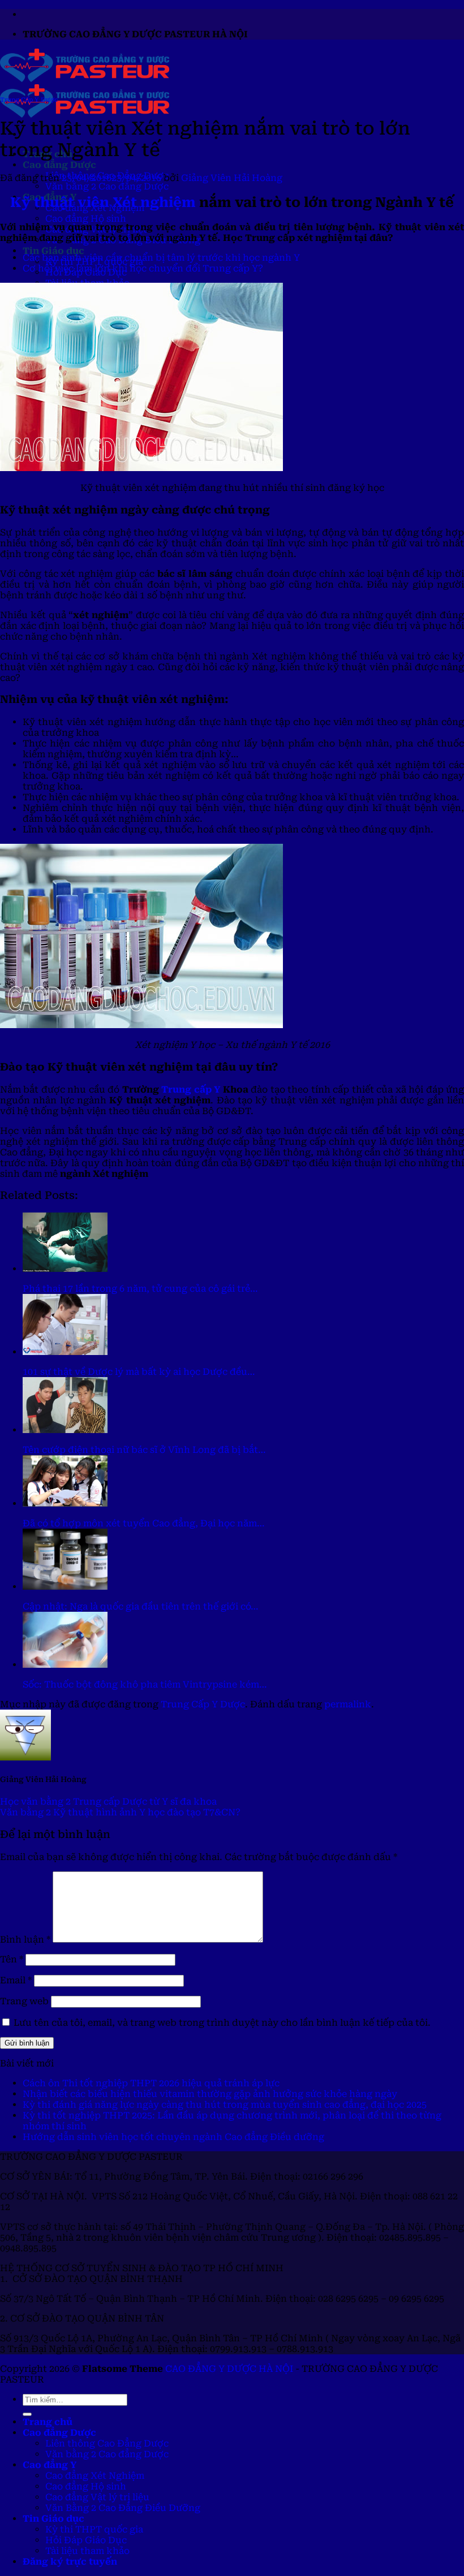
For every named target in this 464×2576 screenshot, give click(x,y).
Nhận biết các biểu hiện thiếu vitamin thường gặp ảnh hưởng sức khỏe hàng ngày (210, 2094)
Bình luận (25, 1939)
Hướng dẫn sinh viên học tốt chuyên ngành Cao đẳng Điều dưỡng (173, 2137)
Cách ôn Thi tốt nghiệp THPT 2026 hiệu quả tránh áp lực (151, 2083)
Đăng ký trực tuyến (70, 2562)
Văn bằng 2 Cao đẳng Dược (107, 186)
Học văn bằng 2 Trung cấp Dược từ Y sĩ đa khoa (108, 1802)
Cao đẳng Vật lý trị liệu (97, 2497)
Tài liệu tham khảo (87, 2551)
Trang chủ (48, 2422)
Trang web (24, 2001)
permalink (348, 1704)
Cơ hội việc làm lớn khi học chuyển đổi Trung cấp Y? (143, 268)
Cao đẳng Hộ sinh (86, 219)
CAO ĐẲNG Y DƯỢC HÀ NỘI (229, 2369)
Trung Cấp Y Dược (29, 100)
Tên (12, 1959)
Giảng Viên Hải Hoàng (232, 178)
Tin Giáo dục (53, 251)
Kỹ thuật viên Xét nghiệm (103, 202)
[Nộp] (27, 2414)
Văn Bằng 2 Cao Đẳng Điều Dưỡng (123, 2508)
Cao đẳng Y (50, 2465)
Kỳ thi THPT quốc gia (94, 2529)
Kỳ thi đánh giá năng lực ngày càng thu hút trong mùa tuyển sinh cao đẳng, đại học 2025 (225, 2105)
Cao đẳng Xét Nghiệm (95, 2476)
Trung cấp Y (191, 1089)
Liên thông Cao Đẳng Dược (107, 2443)
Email (16, 1980)
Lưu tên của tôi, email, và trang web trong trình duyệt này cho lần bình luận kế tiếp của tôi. (222, 2023)
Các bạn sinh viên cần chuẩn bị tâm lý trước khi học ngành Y (161, 258)
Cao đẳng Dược (59, 165)
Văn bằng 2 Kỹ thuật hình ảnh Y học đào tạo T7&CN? (120, 1812)
